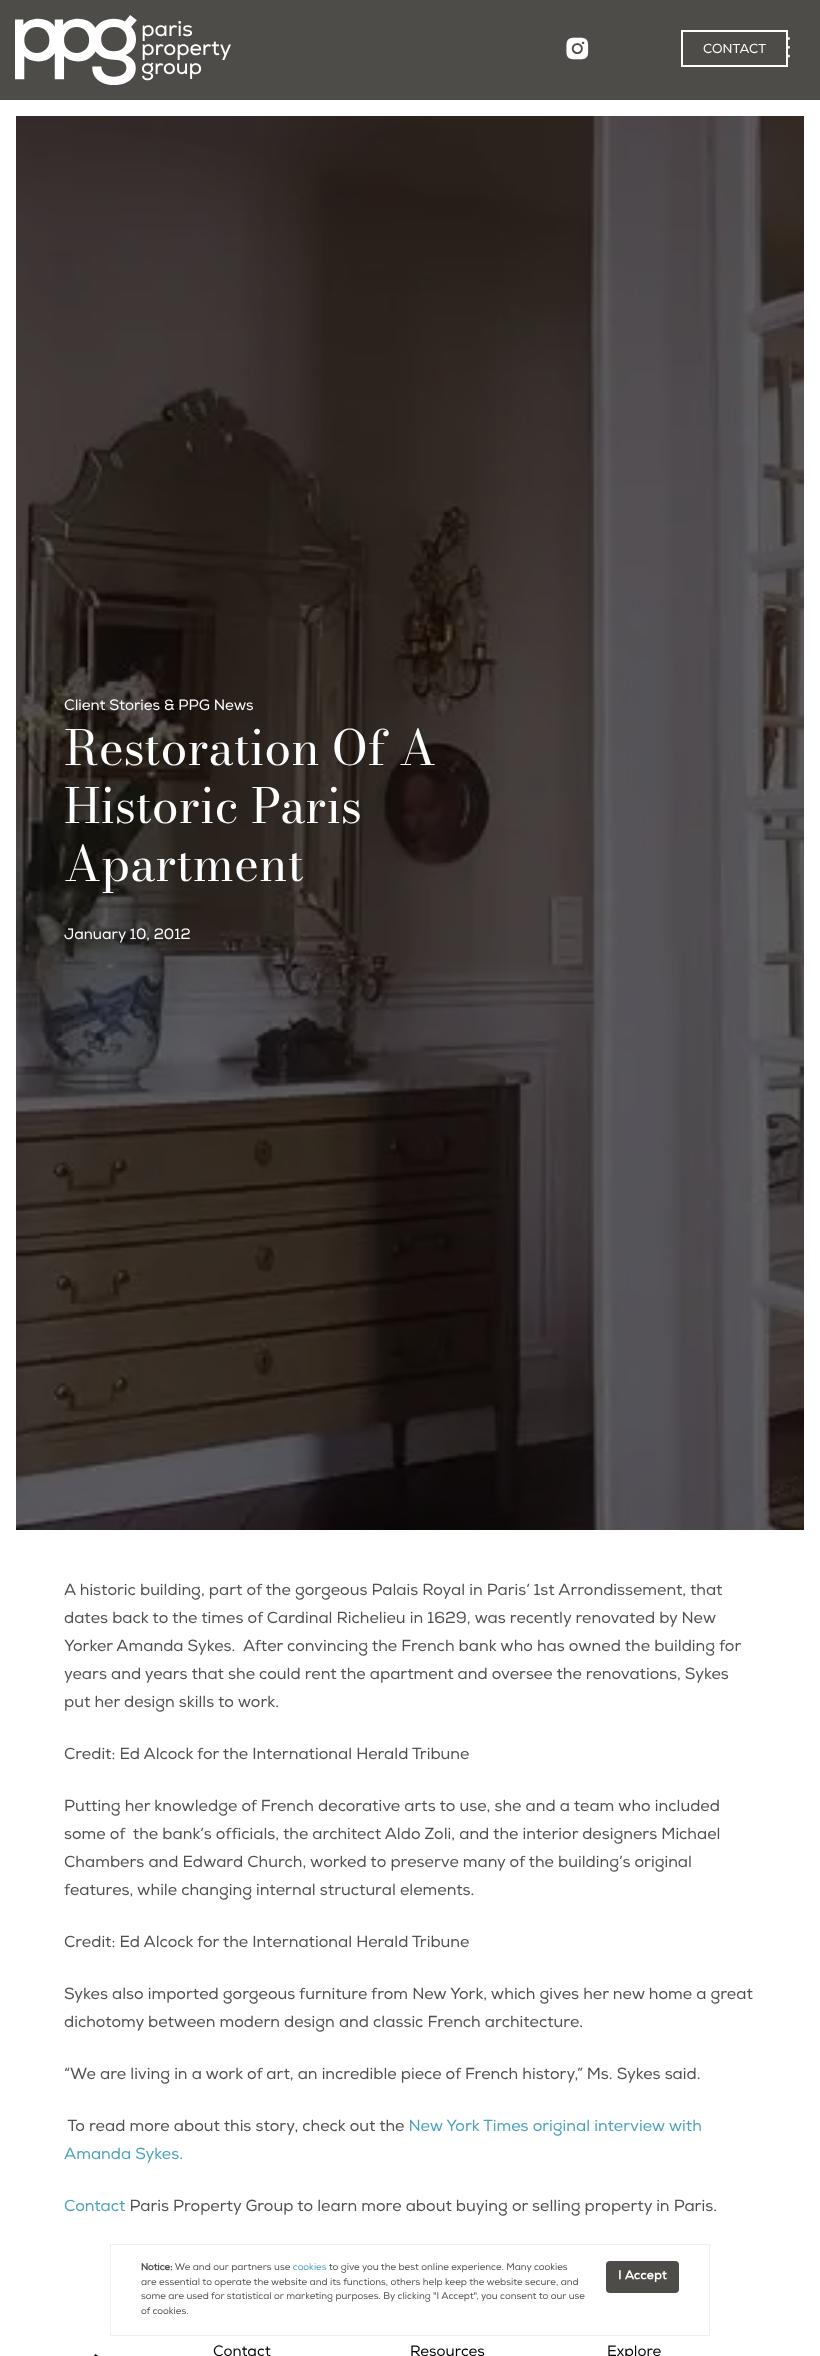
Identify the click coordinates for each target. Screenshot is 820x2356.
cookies (310, 2268)
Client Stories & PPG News (159, 707)
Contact (94, 2208)
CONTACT (734, 50)
